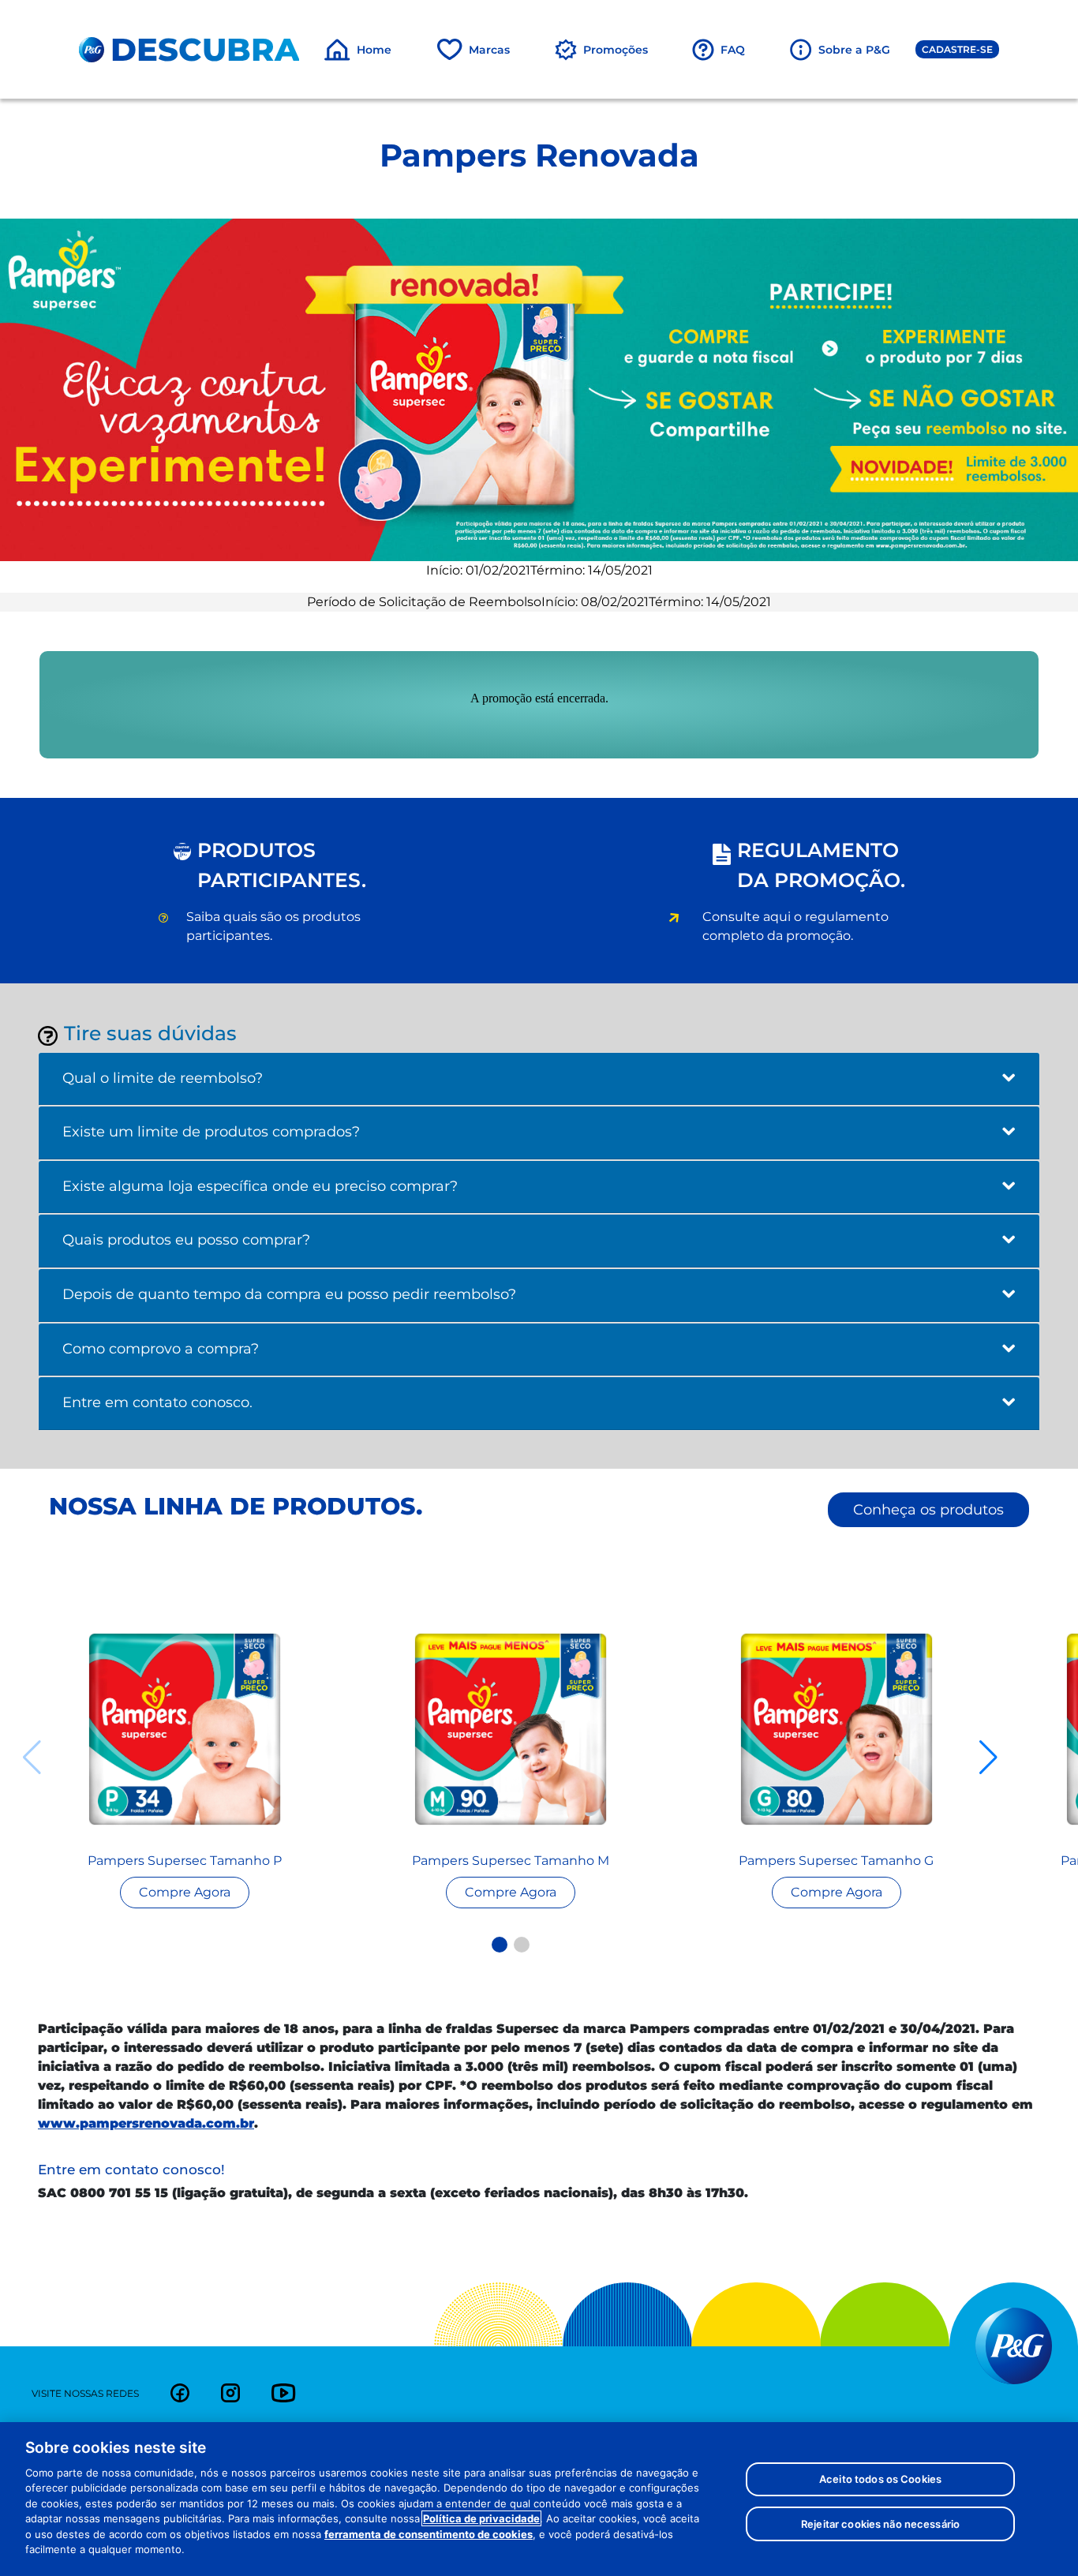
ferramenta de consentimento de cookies (429, 2534)
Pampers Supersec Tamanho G (836, 1861)
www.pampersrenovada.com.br (146, 2123)
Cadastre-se (957, 49)
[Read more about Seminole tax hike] (185, 1729)
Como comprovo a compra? (161, 1349)
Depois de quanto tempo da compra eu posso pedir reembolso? (289, 1294)
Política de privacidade (481, 2518)
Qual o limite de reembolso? (163, 1078)
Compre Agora (185, 1892)
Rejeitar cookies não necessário (880, 2523)
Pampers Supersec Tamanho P (185, 1861)
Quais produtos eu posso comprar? (186, 1240)
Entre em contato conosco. (157, 1402)
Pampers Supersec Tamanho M (511, 1861)
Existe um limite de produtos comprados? (211, 1132)
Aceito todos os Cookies (880, 2479)
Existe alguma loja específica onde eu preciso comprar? (260, 1186)
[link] (180, 2393)
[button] (500, 1945)
